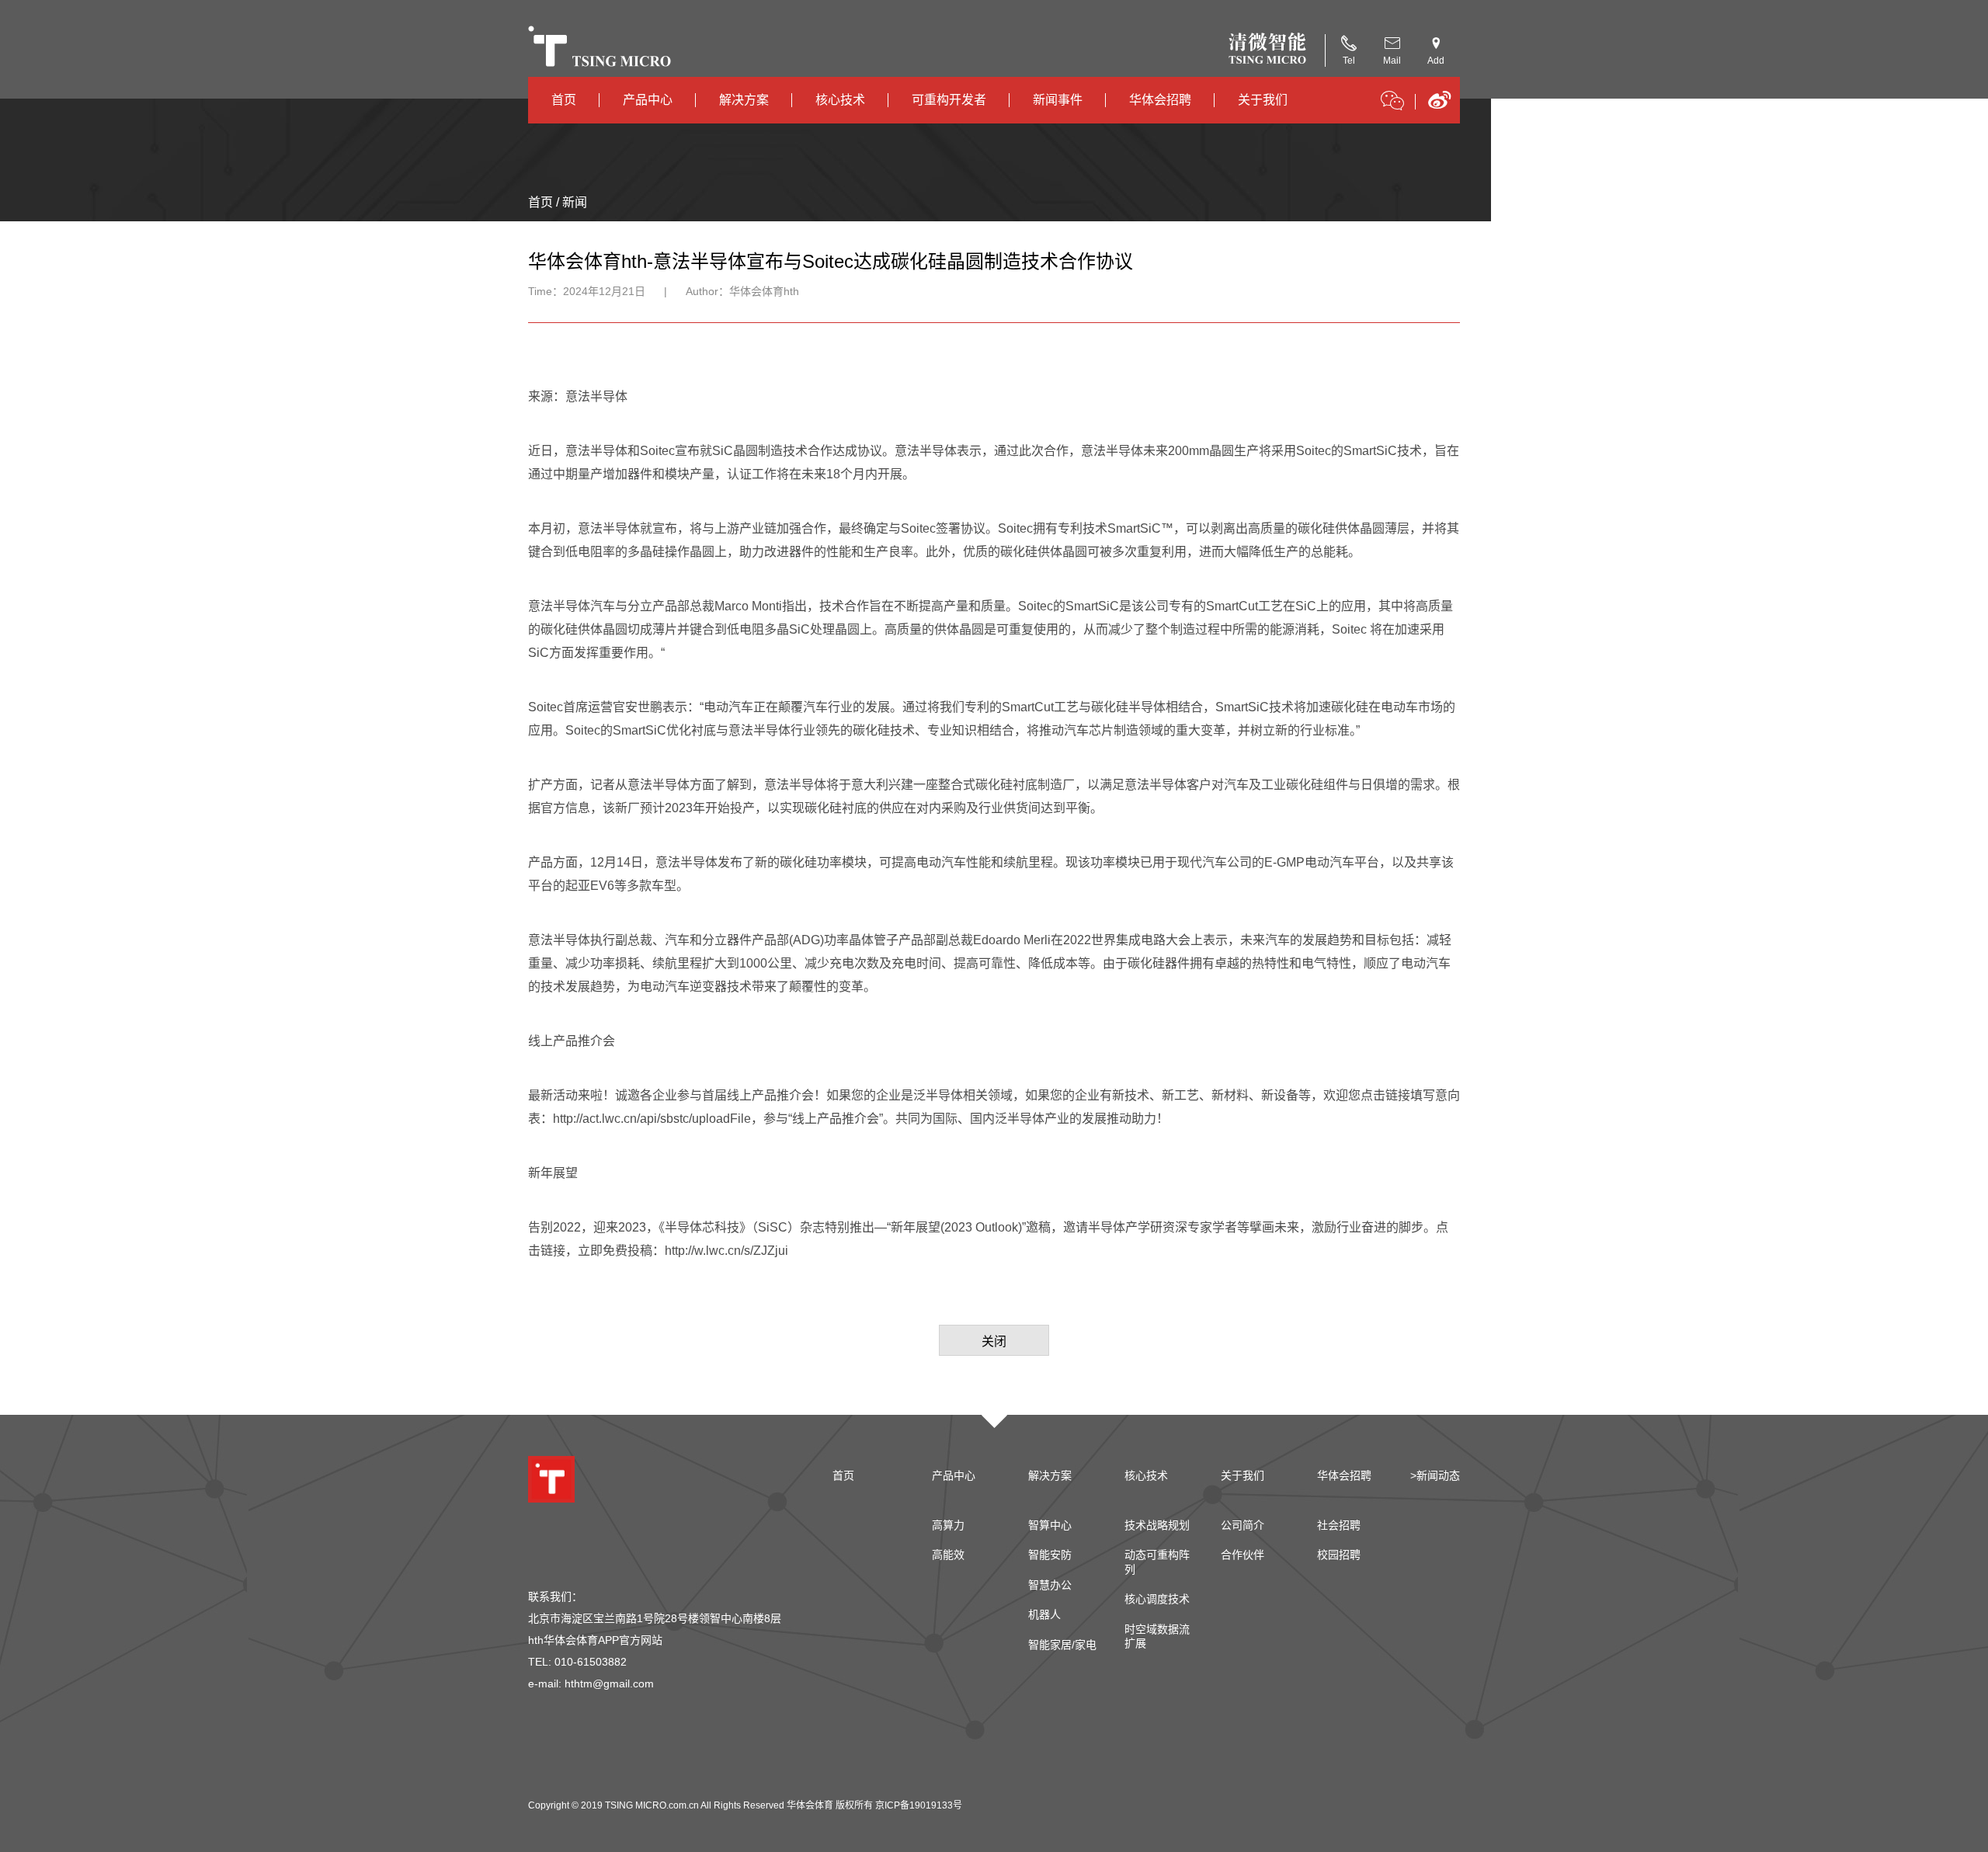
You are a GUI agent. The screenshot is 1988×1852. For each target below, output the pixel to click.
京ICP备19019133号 (919, 1805)
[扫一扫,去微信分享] (1392, 103)
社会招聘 (1339, 1525)
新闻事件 (1058, 100)
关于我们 (1263, 100)
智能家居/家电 (1062, 1645)
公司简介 (1242, 1525)
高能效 (948, 1555)
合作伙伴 (1242, 1555)
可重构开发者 (949, 100)
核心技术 (840, 100)
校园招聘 (1339, 1555)
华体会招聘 (1160, 100)
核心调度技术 (1157, 1599)
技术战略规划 (1157, 1525)
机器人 (1044, 1614)
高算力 (948, 1525)
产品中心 (648, 100)
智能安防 (1050, 1555)
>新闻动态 (1435, 1475)
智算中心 (1050, 1525)
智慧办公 (1050, 1585)
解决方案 (744, 100)
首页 (564, 100)
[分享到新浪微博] (1439, 105)
